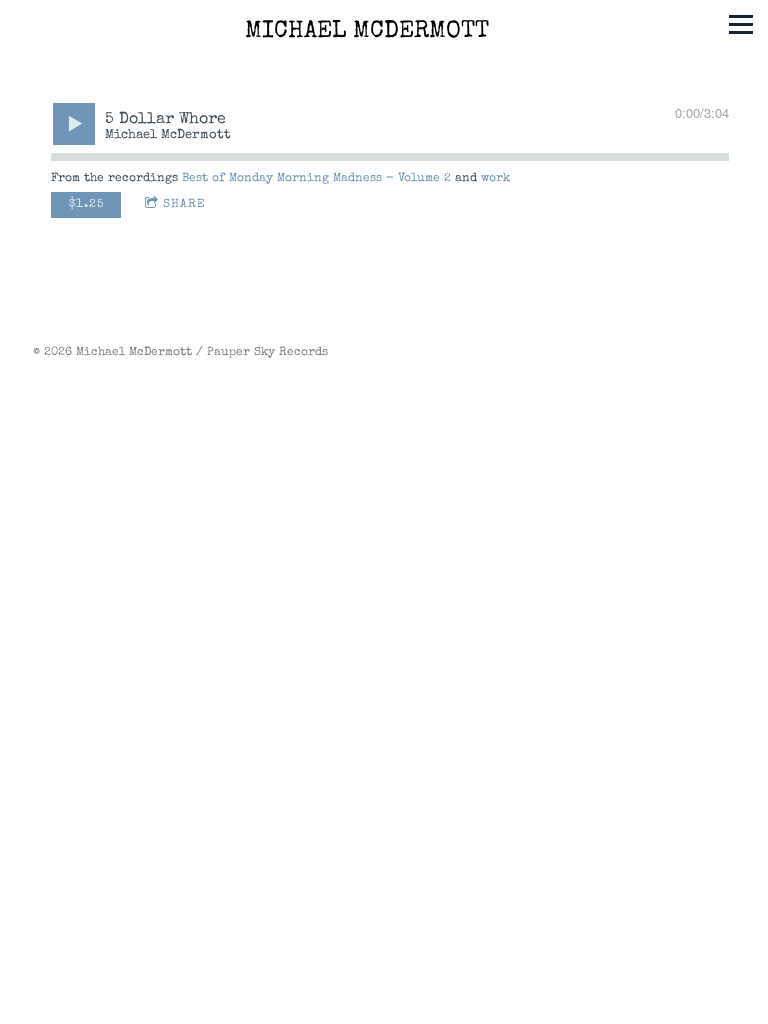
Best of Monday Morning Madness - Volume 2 (316, 179)
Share (184, 205)
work (495, 179)
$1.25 (86, 205)
